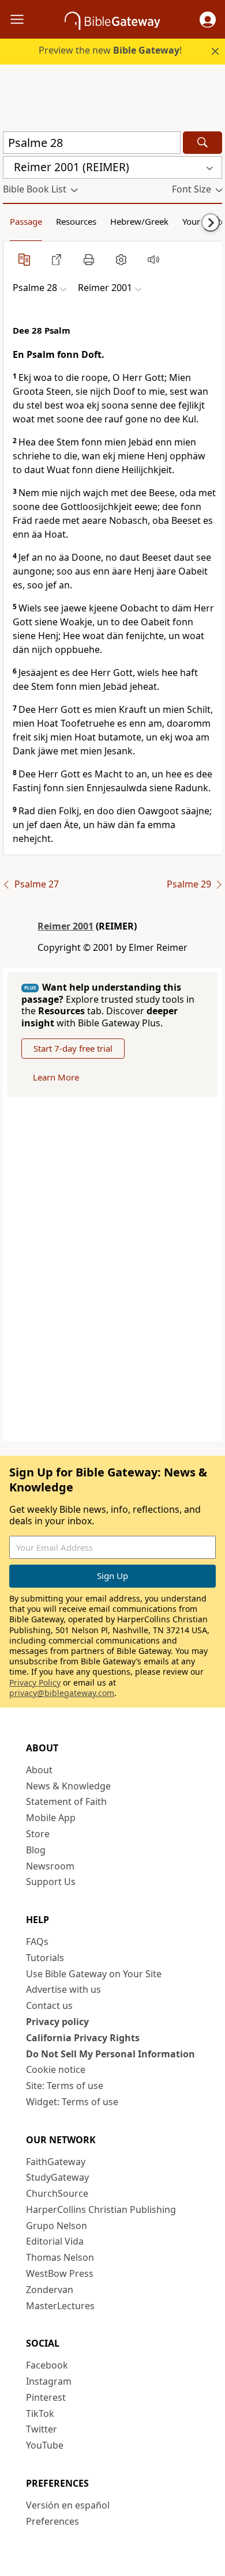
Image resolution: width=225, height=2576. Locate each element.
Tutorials (45, 1958)
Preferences (52, 2521)
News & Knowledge (68, 1786)
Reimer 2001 (65, 926)
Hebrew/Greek (139, 221)
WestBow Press (60, 2273)
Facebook (47, 2365)
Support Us (51, 1882)
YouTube (45, 2445)
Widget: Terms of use (72, 2102)
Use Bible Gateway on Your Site (94, 1974)
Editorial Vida (55, 2241)
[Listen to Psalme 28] (153, 259)
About (39, 1770)
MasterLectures (60, 2306)
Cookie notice (56, 2069)
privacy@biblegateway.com (62, 1693)
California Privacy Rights (83, 2038)
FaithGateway (56, 2162)
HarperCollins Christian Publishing (101, 2209)
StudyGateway (57, 2177)
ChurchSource (57, 2193)
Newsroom (50, 1866)
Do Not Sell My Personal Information (110, 2054)
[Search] (202, 143)
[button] (208, 20)
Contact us (49, 2005)
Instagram (49, 2381)
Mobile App (51, 1818)
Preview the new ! (110, 50)
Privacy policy (57, 2022)
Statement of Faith (66, 1801)
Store (38, 1834)
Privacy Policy (35, 1682)
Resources (76, 221)
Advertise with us (63, 1989)
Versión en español (68, 2505)
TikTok (40, 2413)
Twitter (42, 2429)
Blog (36, 1850)
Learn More (56, 1077)
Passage (26, 221)
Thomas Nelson (60, 2257)
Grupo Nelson (57, 2226)
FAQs (37, 1942)
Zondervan (50, 2290)
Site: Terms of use (65, 2086)
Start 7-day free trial (73, 1048)
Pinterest (46, 2397)
